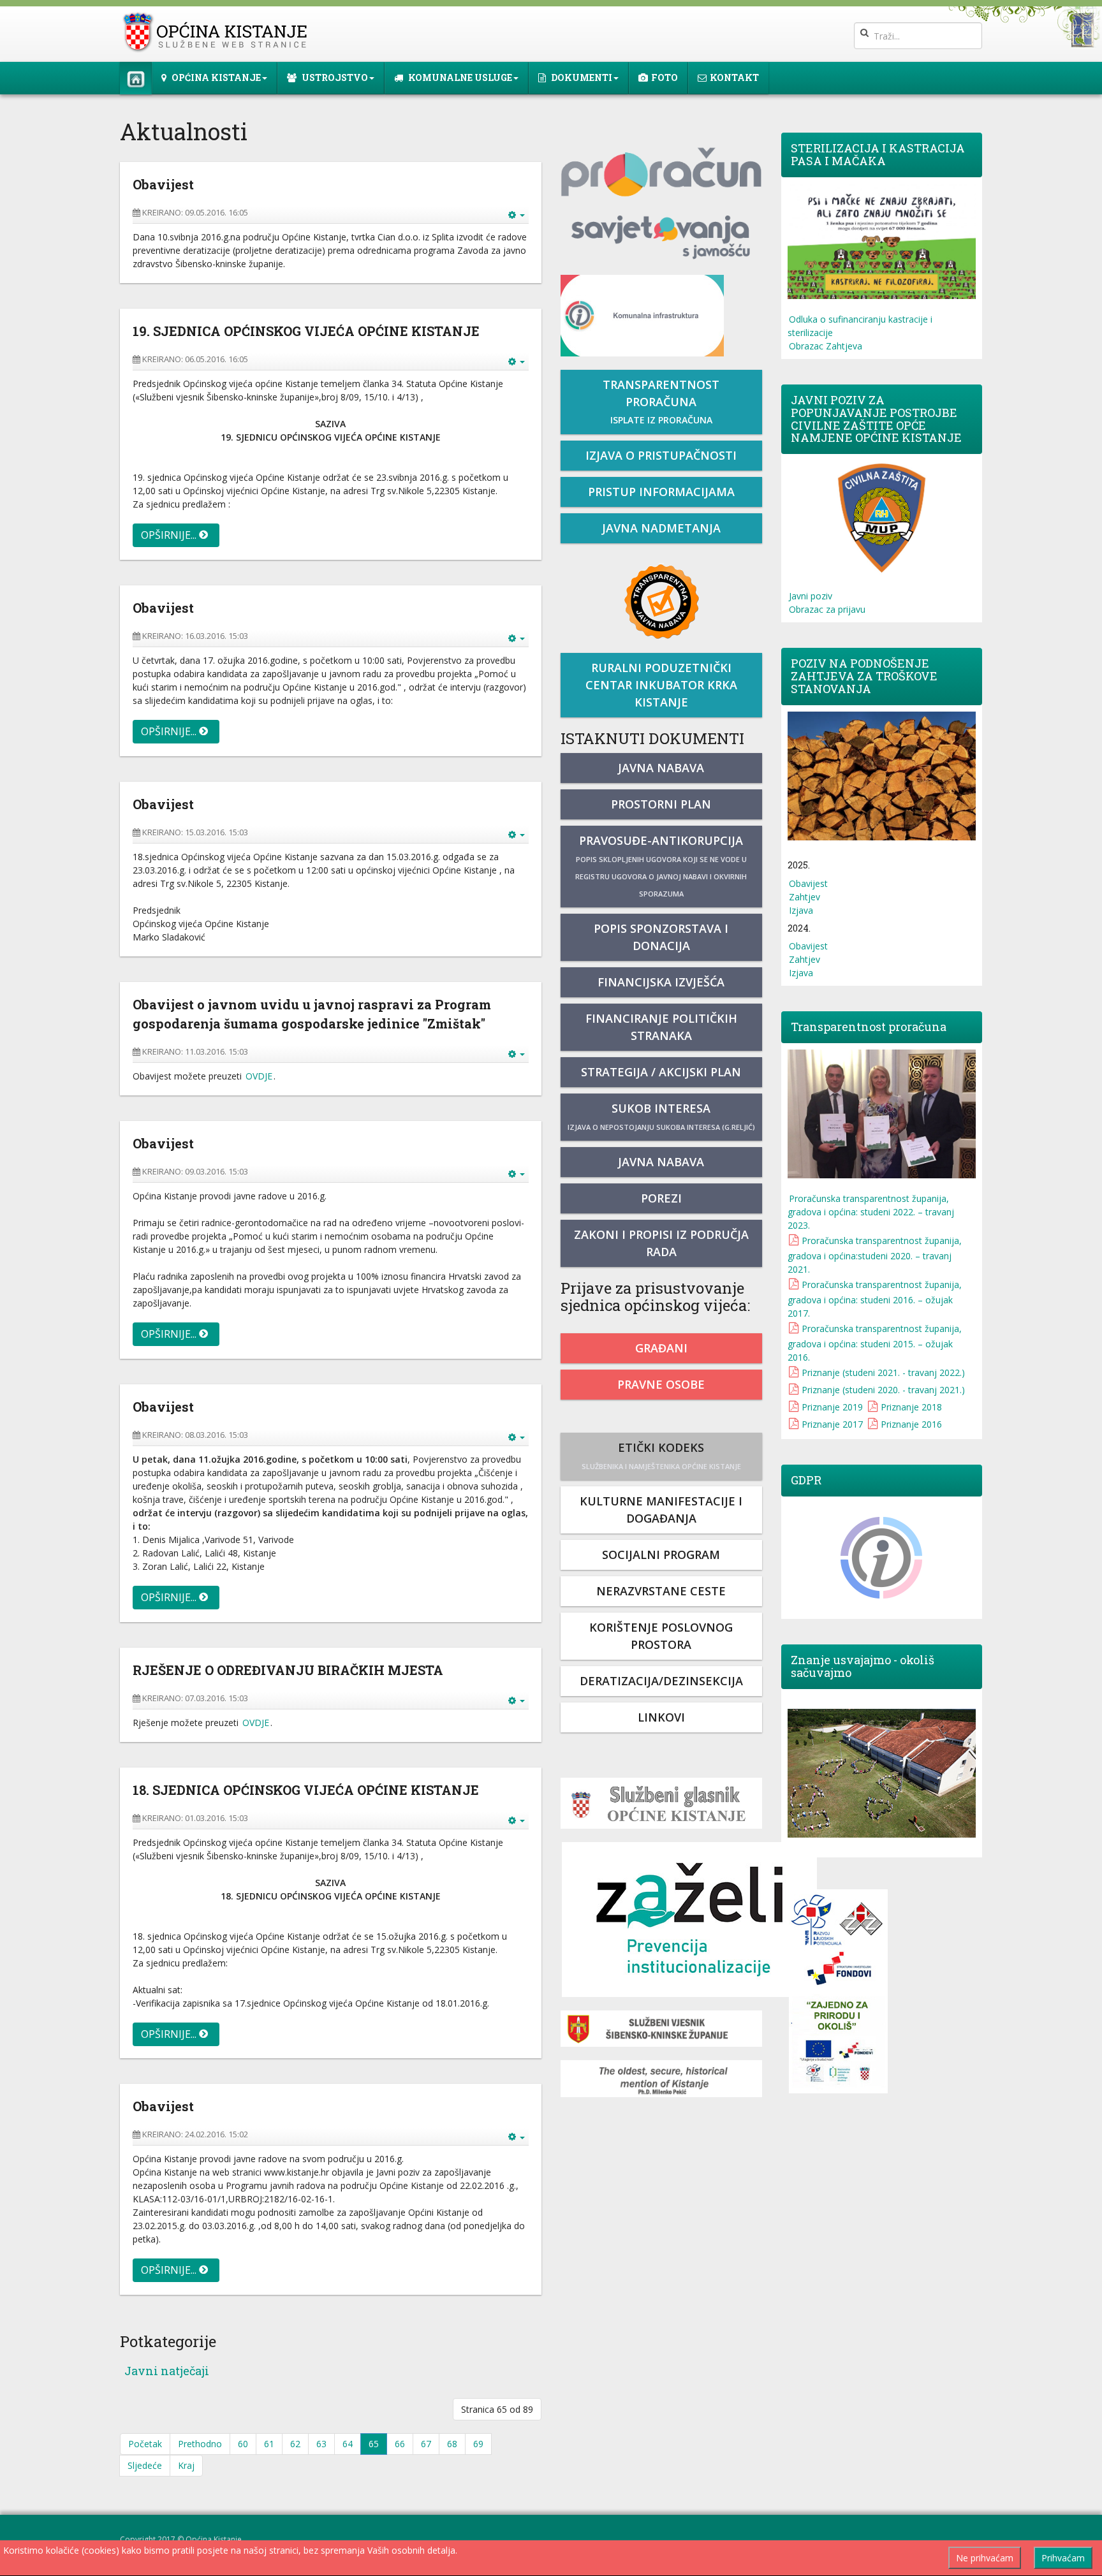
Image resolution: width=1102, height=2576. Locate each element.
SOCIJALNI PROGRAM (661, 1555)
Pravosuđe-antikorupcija (661, 866)
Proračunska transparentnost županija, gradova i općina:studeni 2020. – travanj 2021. (875, 1255)
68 (452, 2444)
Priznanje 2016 (911, 1424)
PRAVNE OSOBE (661, 1384)
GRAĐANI (661, 1348)
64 (348, 2444)
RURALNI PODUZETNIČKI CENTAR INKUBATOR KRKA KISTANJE (661, 685)
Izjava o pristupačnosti (661, 455)
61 (269, 2444)
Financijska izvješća (661, 982)
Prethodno (200, 2444)
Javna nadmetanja (661, 528)
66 (400, 2444)
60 (243, 2444)
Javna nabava (661, 768)
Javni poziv (811, 596)
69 (478, 2444)
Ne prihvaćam (985, 2558)
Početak (145, 2444)
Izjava (801, 910)
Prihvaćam (1063, 2558)
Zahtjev (804, 897)
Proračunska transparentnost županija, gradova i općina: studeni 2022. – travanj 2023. (871, 1212)
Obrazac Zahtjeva (826, 346)
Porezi (661, 1198)
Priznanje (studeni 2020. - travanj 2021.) (883, 1390)
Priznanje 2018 (911, 1407)
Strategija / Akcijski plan (661, 1072)
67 (426, 2444)
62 (295, 2444)
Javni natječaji (167, 2371)
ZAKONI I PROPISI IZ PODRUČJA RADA (661, 1243)
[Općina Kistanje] (218, 32)
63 (321, 2444)
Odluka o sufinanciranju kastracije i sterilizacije (860, 326)
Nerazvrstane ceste (661, 1591)
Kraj (186, 2465)
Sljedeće (145, 2465)
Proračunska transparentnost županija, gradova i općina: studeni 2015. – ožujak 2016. (875, 1343)
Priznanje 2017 (832, 1424)
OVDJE (259, 1076)
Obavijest (808, 883)
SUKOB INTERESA (661, 1116)
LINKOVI (661, 1717)
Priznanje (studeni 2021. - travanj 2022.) (883, 1372)
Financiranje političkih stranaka (661, 1027)
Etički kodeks (661, 1455)
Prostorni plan (661, 804)
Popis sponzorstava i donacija (661, 937)
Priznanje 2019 (832, 1407)
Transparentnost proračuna (661, 401)
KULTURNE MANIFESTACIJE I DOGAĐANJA (661, 1510)
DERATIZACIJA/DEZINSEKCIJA (661, 1681)
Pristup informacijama (661, 492)
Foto (665, 77)
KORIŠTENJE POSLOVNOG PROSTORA (661, 1636)
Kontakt (734, 77)
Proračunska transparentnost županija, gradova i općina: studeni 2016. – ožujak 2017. (875, 1299)
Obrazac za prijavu (827, 609)
